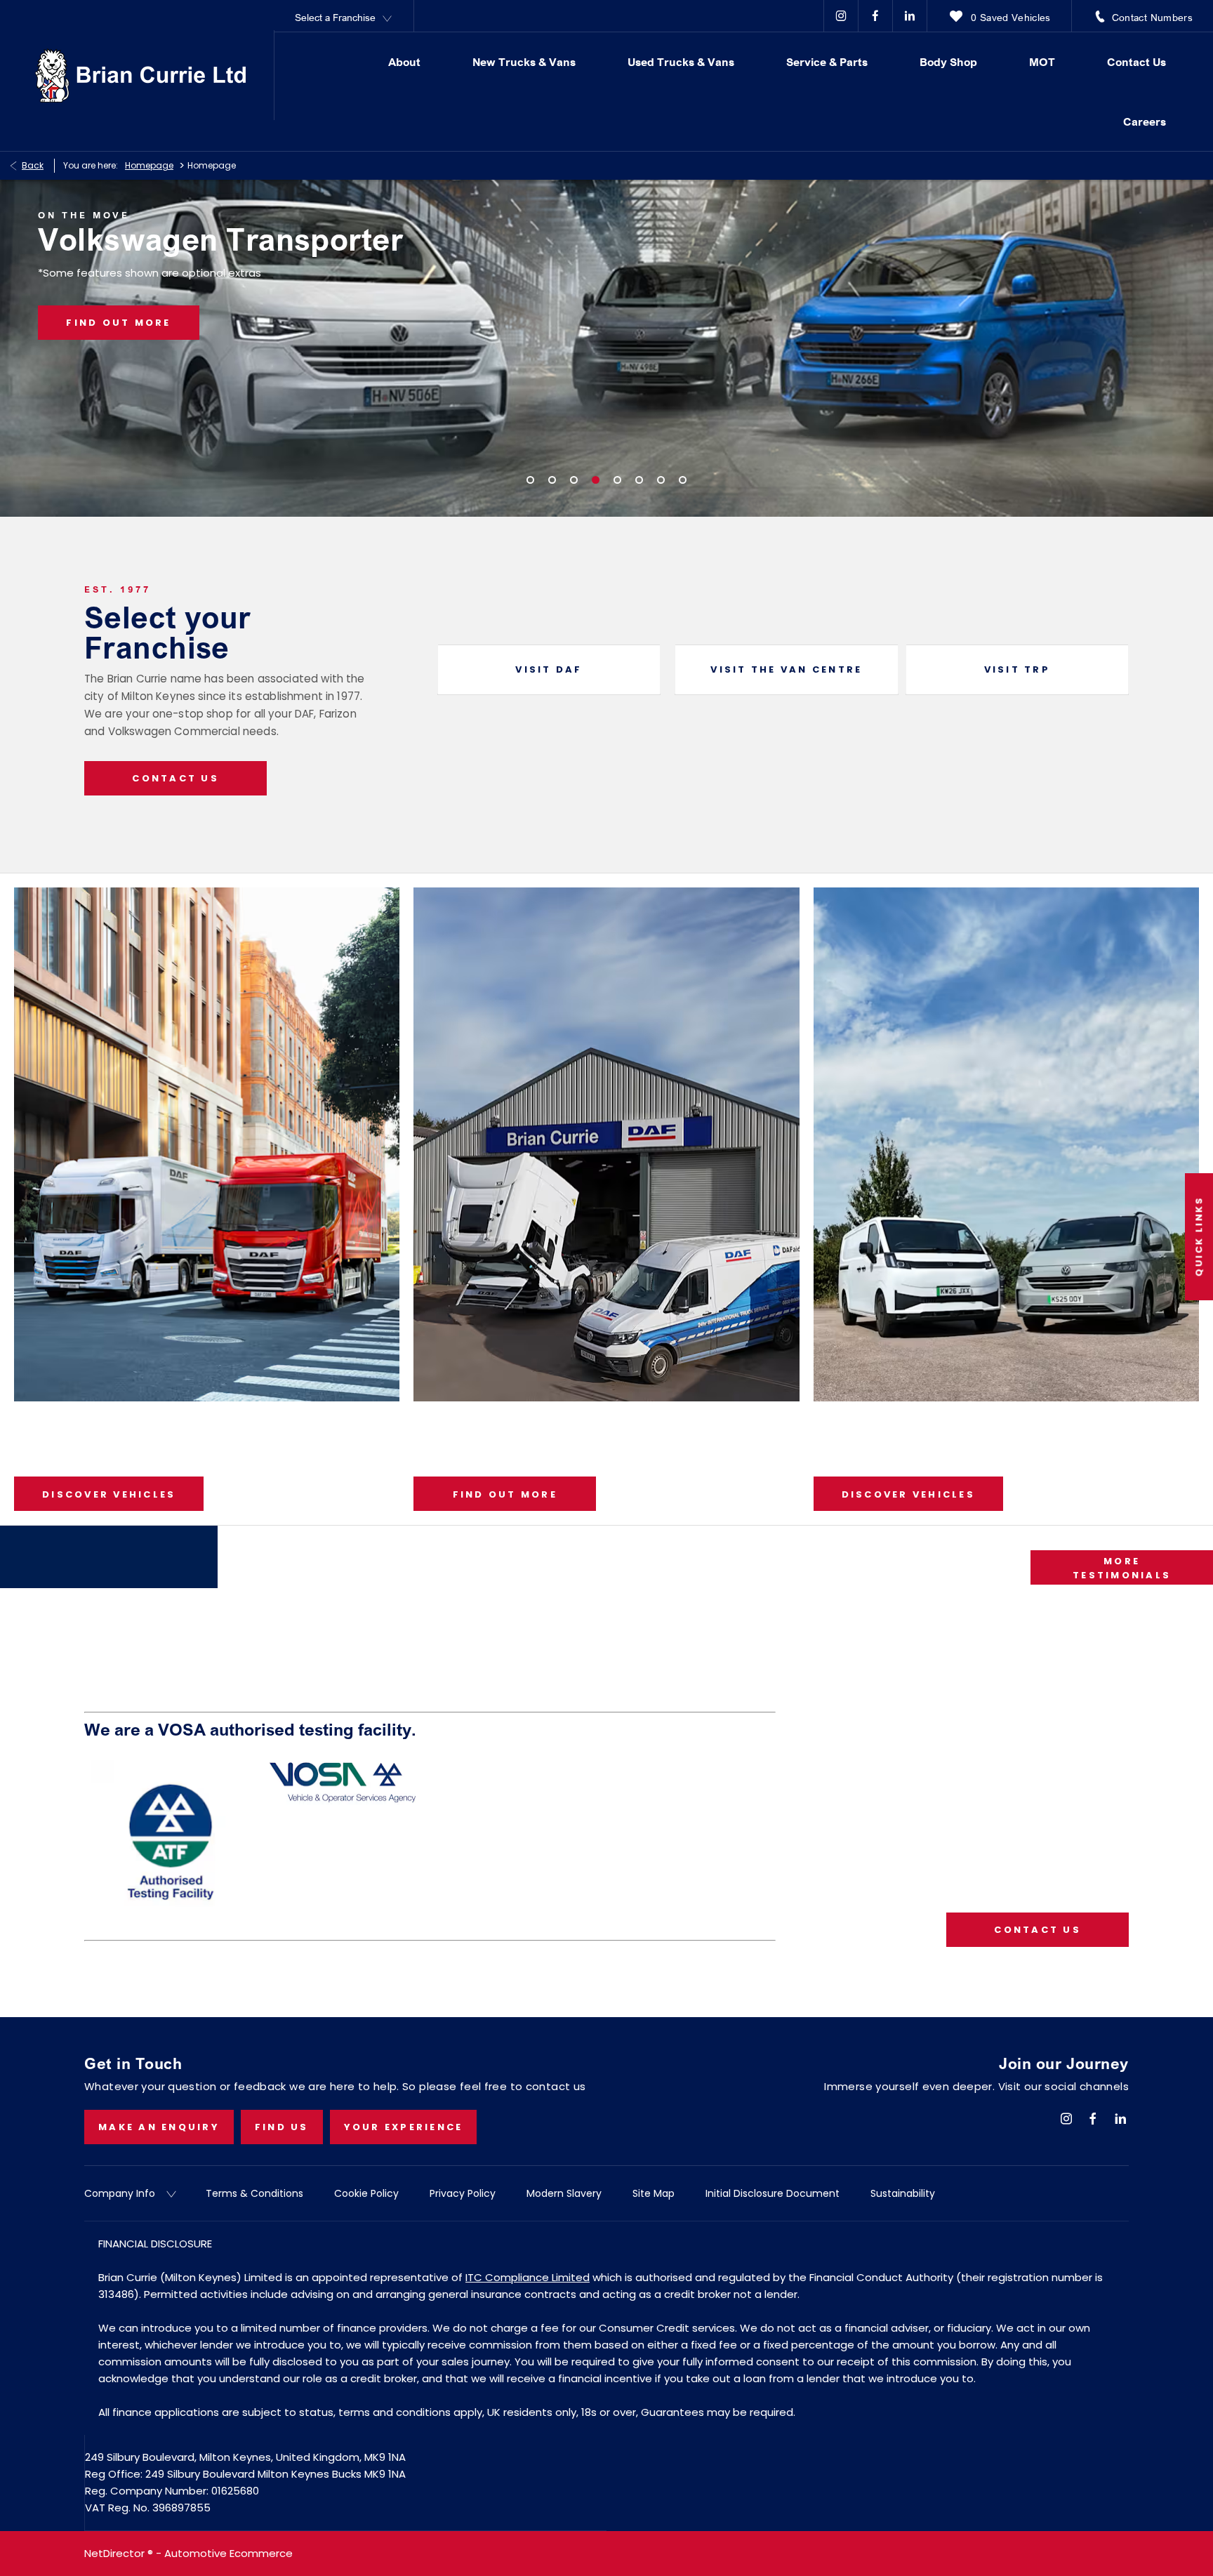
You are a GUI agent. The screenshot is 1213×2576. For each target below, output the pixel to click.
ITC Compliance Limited (528, 2277)
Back (33, 165)
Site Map (654, 2193)
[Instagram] (841, 16)
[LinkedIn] (910, 16)
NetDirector (116, 2553)
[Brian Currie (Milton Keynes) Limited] (140, 75)
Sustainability (903, 2193)
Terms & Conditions (254, 2193)
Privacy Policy (463, 2193)
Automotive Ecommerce (228, 2553)
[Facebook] (875, 16)
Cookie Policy (366, 2193)
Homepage (149, 165)
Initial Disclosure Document (773, 2193)
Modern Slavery (564, 2193)
